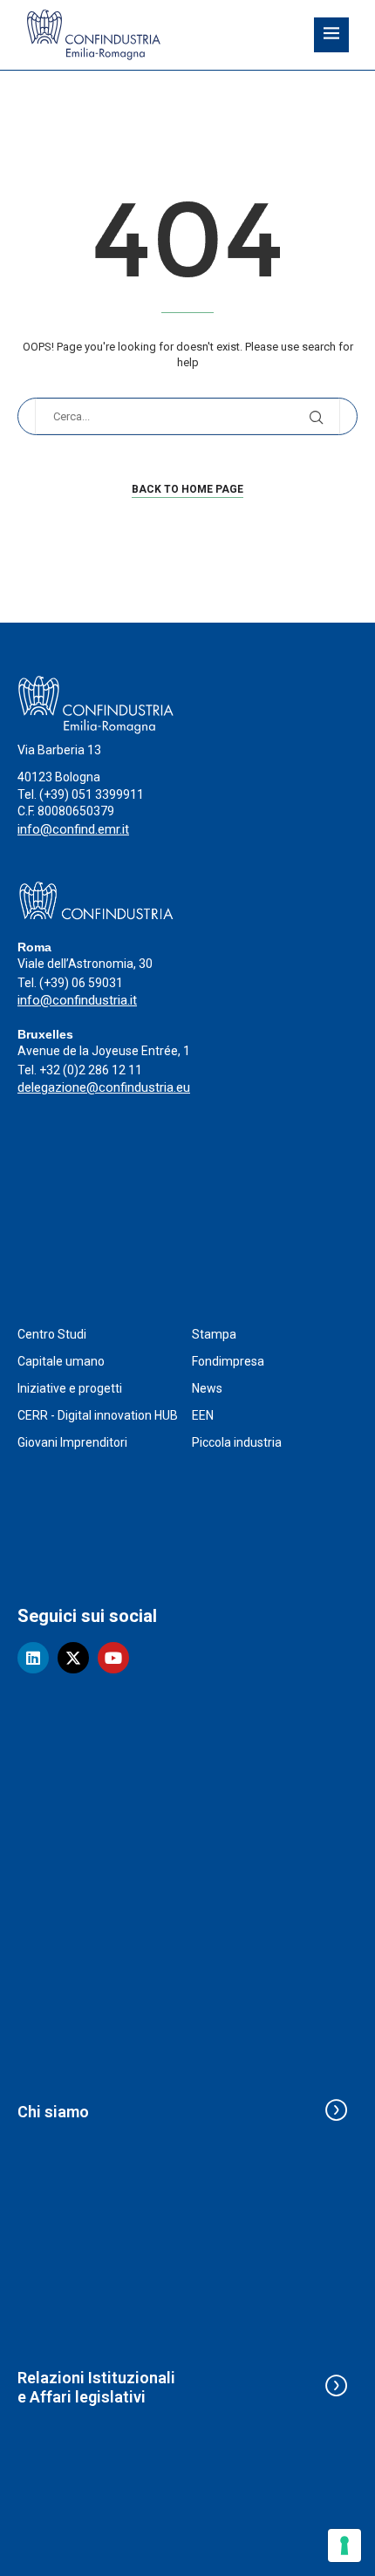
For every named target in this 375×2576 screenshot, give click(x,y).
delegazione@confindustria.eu (104, 1087)
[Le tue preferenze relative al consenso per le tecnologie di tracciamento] (344, 2545)
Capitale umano (61, 1361)
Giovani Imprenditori (72, 1442)
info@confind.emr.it (73, 829)
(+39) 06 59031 (81, 983)
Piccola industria (237, 1442)
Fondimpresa (228, 1361)
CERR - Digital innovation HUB (98, 1415)
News (207, 1388)
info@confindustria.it (77, 1000)
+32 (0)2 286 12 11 (91, 1070)
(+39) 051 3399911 (92, 794)
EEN (203, 1415)
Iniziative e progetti (70, 1388)
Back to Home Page (187, 489)
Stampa (214, 1334)
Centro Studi (52, 1334)
